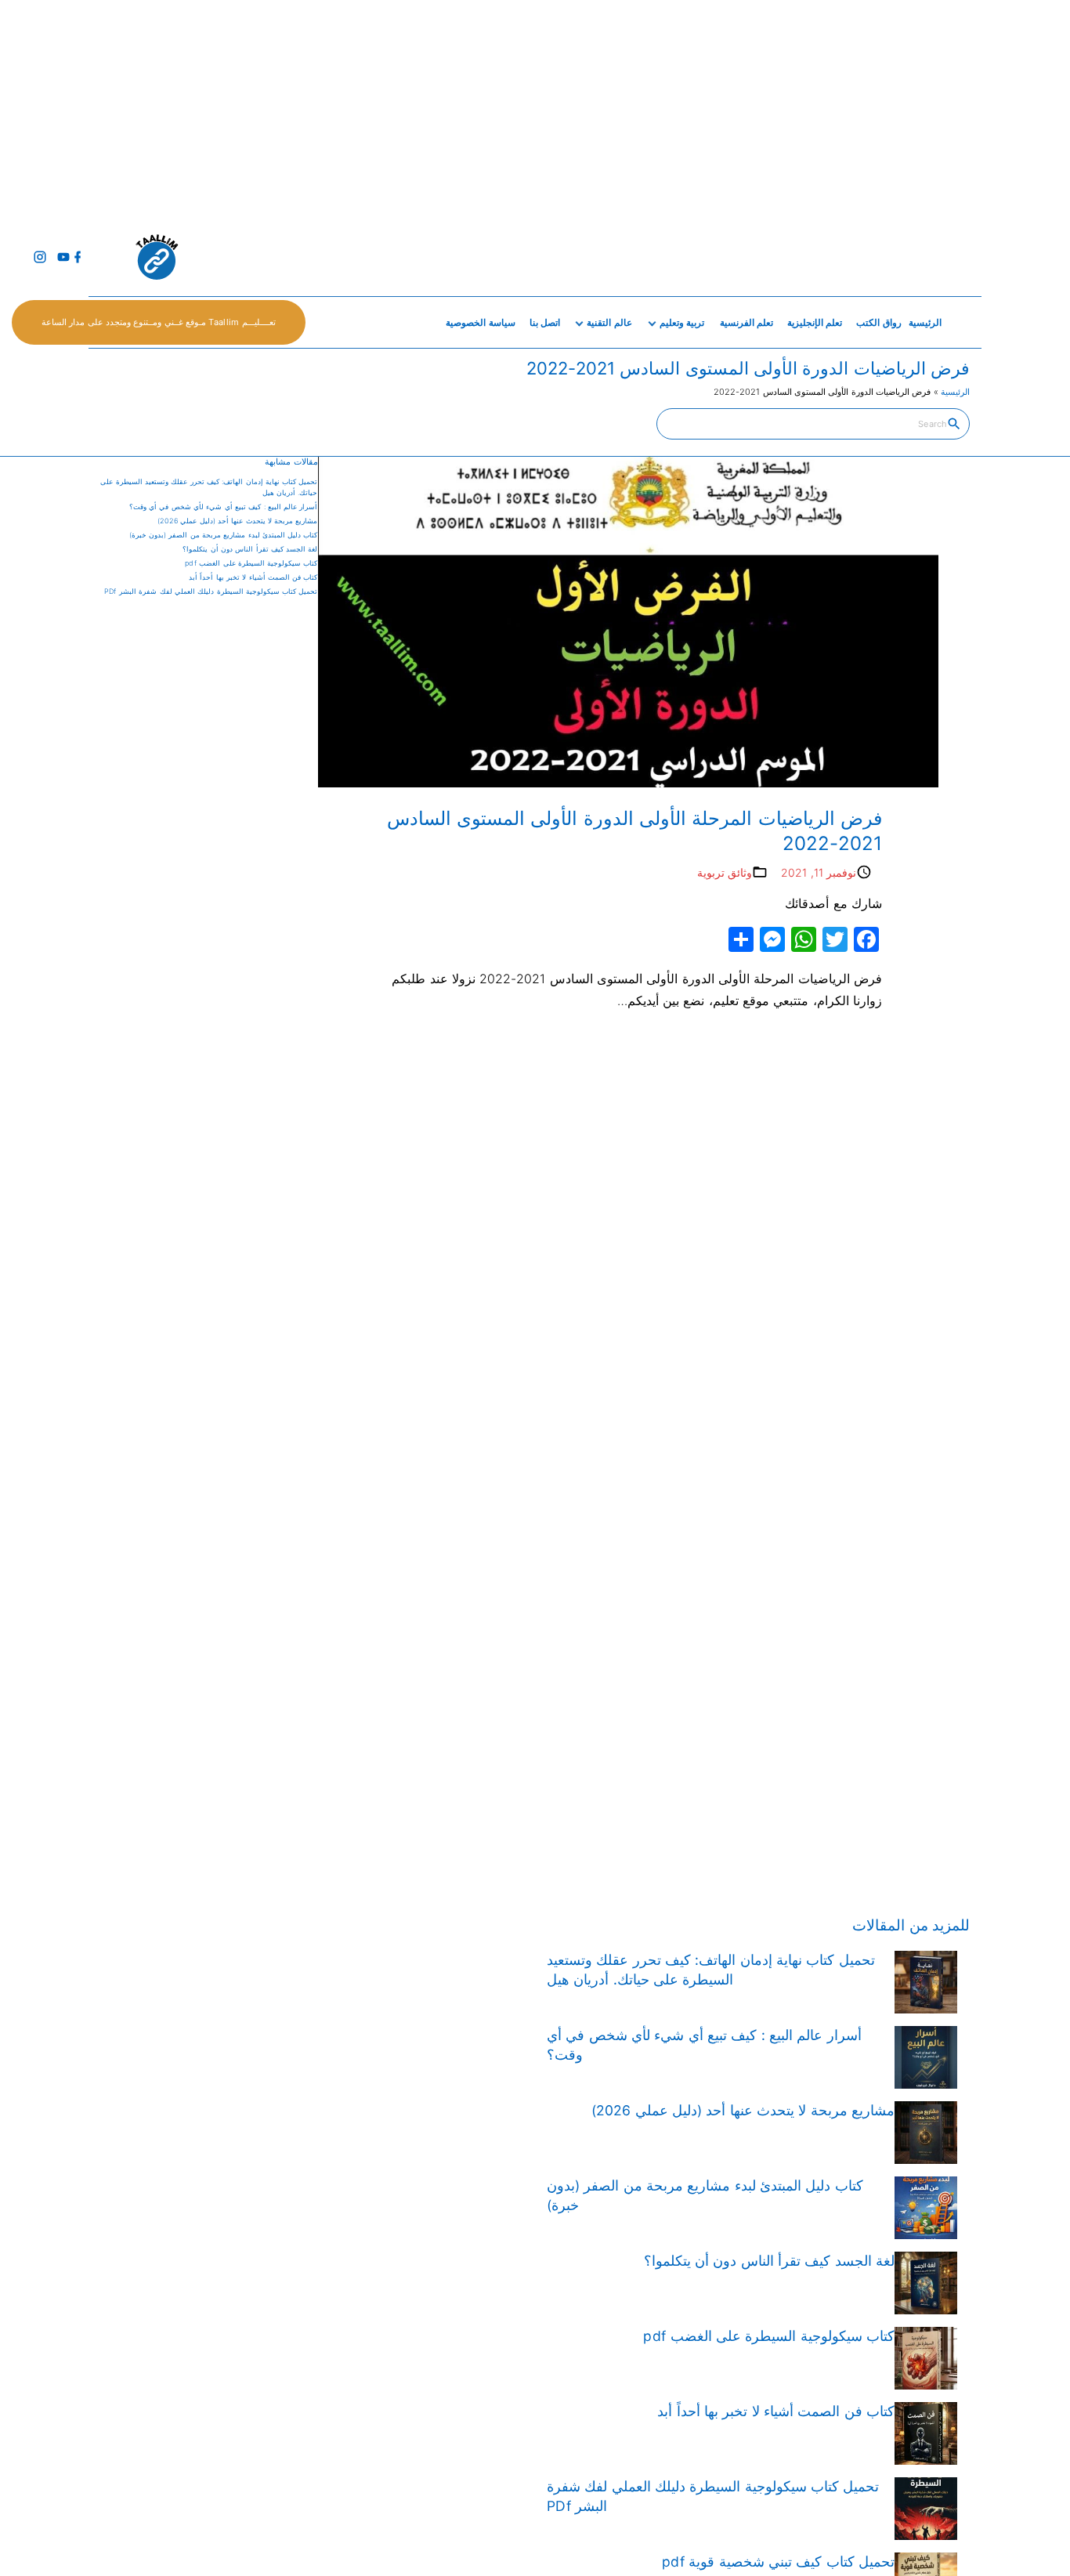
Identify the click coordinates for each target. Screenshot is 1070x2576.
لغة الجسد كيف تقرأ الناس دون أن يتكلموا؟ (250, 549)
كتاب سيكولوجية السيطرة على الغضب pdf (251, 563)
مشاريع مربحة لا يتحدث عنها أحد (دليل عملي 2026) (238, 521)
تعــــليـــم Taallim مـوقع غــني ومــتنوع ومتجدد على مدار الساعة (159, 322)
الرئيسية (955, 392)
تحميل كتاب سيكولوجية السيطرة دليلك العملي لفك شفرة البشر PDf (211, 591)
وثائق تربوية (725, 872)
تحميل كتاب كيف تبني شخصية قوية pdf (778, 2562)
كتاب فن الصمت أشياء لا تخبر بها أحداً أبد (253, 577)
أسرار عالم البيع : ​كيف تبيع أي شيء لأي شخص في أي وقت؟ (224, 507)
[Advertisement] (600, 110)
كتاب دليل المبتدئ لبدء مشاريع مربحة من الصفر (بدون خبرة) (224, 535)
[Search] (954, 423)
